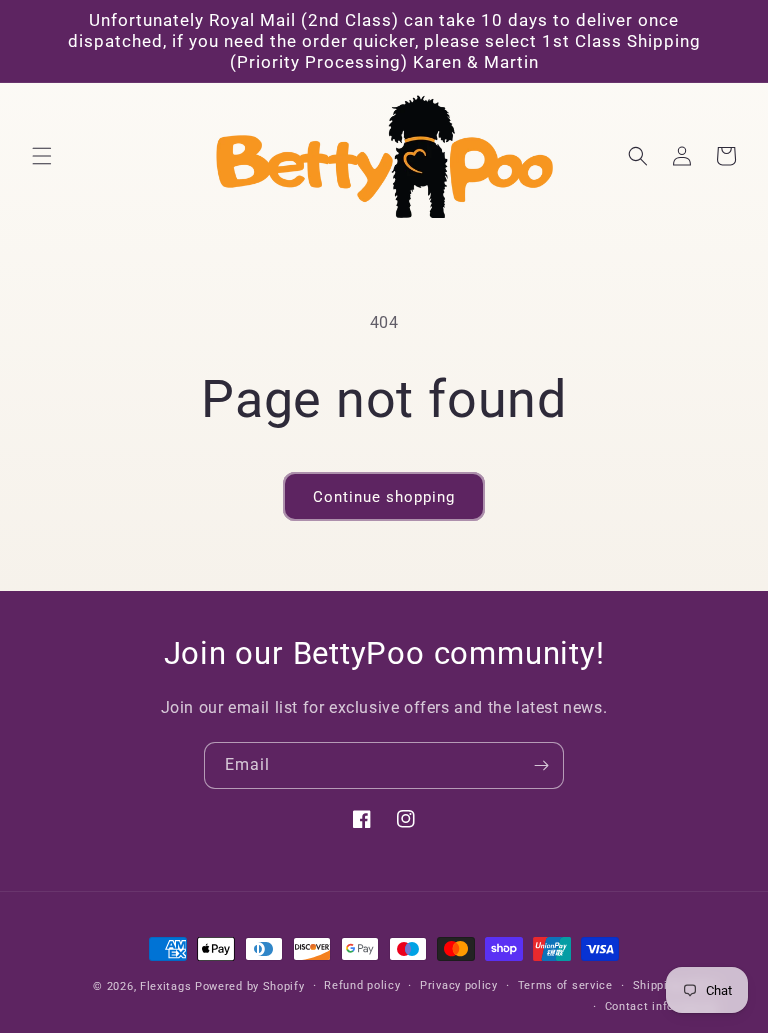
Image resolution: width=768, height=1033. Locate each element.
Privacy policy (459, 985)
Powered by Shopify (250, 986)
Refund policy (362, 985)
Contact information (661, 1006)
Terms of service (565, 985)
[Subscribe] (541, 765)
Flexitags (167, 986)
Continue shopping (384, 497)
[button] (42, 156)
